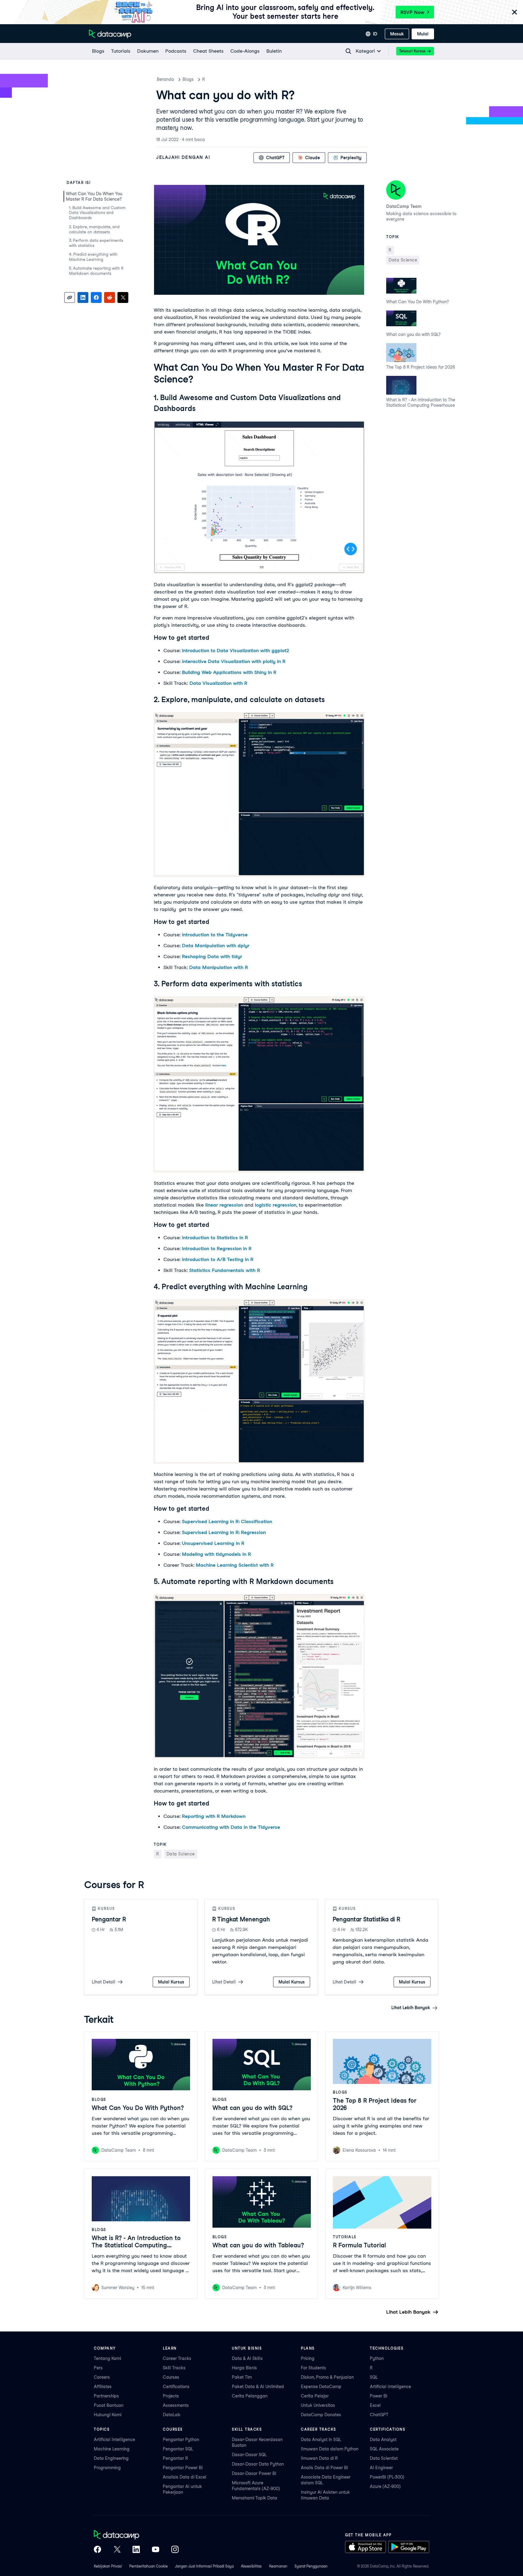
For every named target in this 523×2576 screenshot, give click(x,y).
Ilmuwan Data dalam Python (330, 2449)
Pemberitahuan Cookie (148, 2566)
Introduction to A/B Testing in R (218, 1259)
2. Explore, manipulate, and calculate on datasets (94, 229)
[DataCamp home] (136, 2535)
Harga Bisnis (244, 2368)
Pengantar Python (181, 2440)
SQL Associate (384, 2449)
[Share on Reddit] (110, 297)
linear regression (224, 1205)
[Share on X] (123, 297)
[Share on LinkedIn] (83, 297)
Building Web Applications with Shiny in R (229, 672)
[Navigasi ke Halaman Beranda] (110, 34)
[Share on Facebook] (96, 297)
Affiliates (103, 2387)
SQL (374, 2377)
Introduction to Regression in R (217, 1249)
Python (377, 2358)
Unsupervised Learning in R (213, 1543)
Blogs (188, 79)
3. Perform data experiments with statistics (96, 243)
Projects (171, 2396)
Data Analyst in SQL (321, 2440)
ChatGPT (379, 2415)
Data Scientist (384, 2458)
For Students (313, 2368)
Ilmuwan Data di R (319, 2458)
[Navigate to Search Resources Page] (348, 51)
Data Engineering (111, 2458)
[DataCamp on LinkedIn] (136, 2550)
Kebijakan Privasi (108, 2566)
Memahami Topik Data (255, 2498)
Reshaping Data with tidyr (212, 956)
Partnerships (106, 2396)
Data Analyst (383, 2440)
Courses (171, 2377)
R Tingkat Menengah (241, 1919)
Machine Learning (112, 2449)
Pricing (308, 2358)
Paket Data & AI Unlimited (258, 2387)
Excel (375, 2405)
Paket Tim (242, 2377)
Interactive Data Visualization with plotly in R (234, 661)
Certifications (176, 2387)
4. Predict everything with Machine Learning (93, 257)
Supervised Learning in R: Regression (224, 1532)
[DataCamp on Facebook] (97, 2550)
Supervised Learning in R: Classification (227, 1521)
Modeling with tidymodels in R (216, 1554)
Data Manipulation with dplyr (216, 946)
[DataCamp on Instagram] (175, 2550)
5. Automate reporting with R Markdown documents (96, 271)
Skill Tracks (174, 2368)
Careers (102, 2377)
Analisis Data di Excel (185, 2477)
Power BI (379, 2396)
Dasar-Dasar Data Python (258, 2464)
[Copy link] (70, 297)
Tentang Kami (107, 2358)
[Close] (515, 13)
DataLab (172, 2415)
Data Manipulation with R (219, 967)
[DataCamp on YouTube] (156, 2550)
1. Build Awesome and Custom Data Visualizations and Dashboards (97, 213)
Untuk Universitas (318, 2405)
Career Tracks (177, 2358)
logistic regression (276, 1205)
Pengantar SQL (178, 2449)
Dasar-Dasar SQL (249, 2455)
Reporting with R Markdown (214, 1816)
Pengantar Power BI (183, 2468)
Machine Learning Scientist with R (235, 1565)
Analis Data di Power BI (324, 2468)
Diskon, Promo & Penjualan (327, 2377)
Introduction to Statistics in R (215, 1238)
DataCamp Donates (321, 2415)
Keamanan (278, 2566)
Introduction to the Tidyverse (215, 935)
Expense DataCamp (321, 2387)
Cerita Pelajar (315, 2396)
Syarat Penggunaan (311, 2566)
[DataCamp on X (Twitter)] (117, 2550)
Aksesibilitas (251, 2566)
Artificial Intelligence (390, 2387)
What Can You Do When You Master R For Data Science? (94, 196)
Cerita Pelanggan (250, 2396)
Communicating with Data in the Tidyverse (231, 1827)
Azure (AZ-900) (385, 2486)
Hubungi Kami (108, 2415)
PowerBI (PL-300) (387, 2477)
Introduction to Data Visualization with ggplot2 (235, 651)
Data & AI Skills (247, 2358)
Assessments (176, 2405)
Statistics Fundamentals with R (225, 1270)
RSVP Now (412, 12)
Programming (107, 2468)
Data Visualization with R (218, 683)
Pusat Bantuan (109, 2405)
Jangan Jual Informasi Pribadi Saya (204, 2566)
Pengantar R (109, 1919)
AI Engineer (381, 2468)
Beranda (165, 79)
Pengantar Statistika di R (366, 1919)
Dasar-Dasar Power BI (254, 2473)
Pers (98, 2368)
